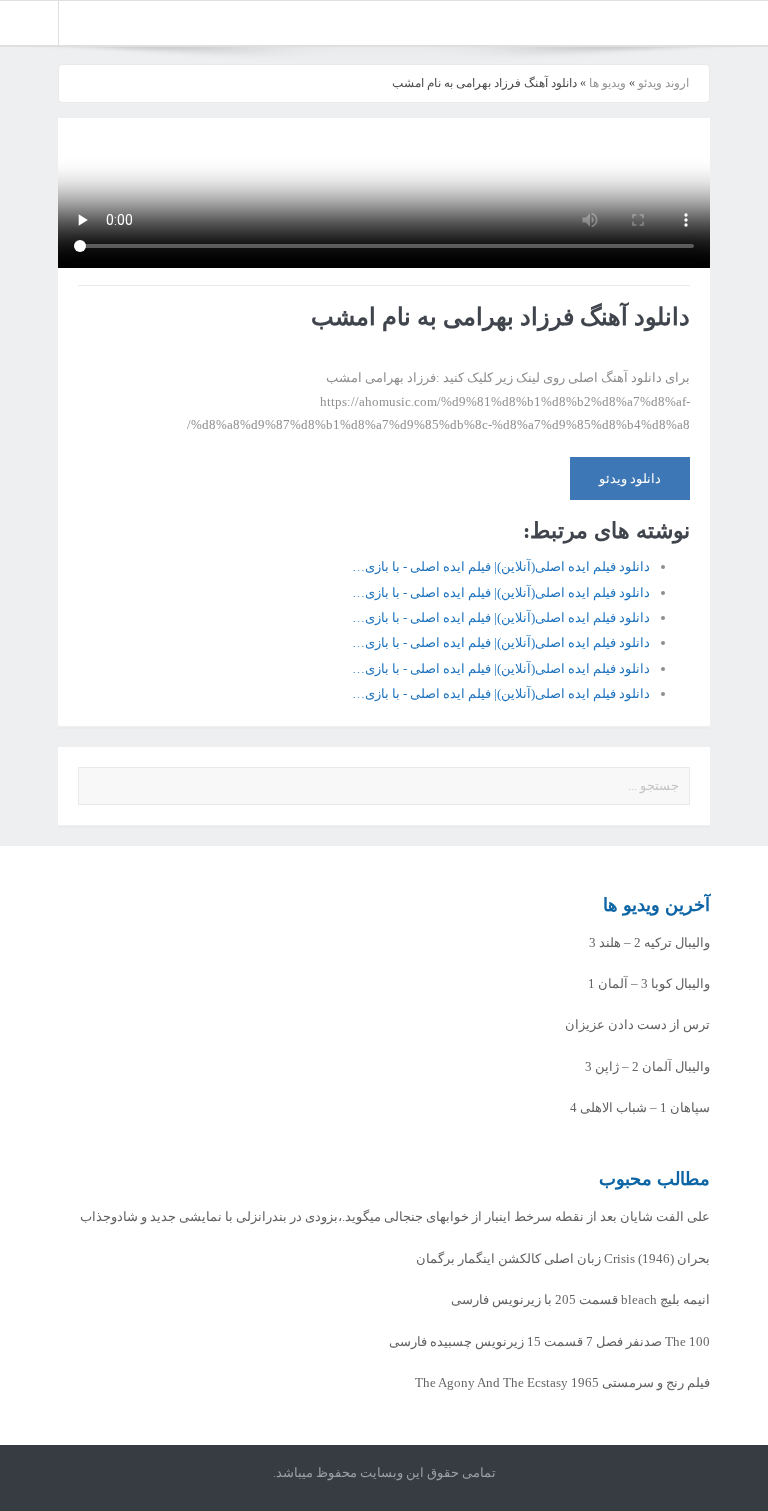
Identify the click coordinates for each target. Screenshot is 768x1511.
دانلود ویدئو (630, 478)
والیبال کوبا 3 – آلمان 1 (649, 983)
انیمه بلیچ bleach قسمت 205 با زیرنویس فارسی (580, 1299)
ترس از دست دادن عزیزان (637, 1024)
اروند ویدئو (663, 83)
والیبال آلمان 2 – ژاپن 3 (647, 1066)
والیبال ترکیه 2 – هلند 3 (649, 942)
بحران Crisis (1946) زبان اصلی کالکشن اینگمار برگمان (563, 1258)
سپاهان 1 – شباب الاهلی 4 (640, 1107)
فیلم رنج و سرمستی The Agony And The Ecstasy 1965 (562, 1382)
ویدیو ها (607, 83)
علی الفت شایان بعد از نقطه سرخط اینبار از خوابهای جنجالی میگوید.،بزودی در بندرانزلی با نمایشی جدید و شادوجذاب (395, 1216)
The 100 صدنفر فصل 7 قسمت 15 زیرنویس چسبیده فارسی (549, 1341)
